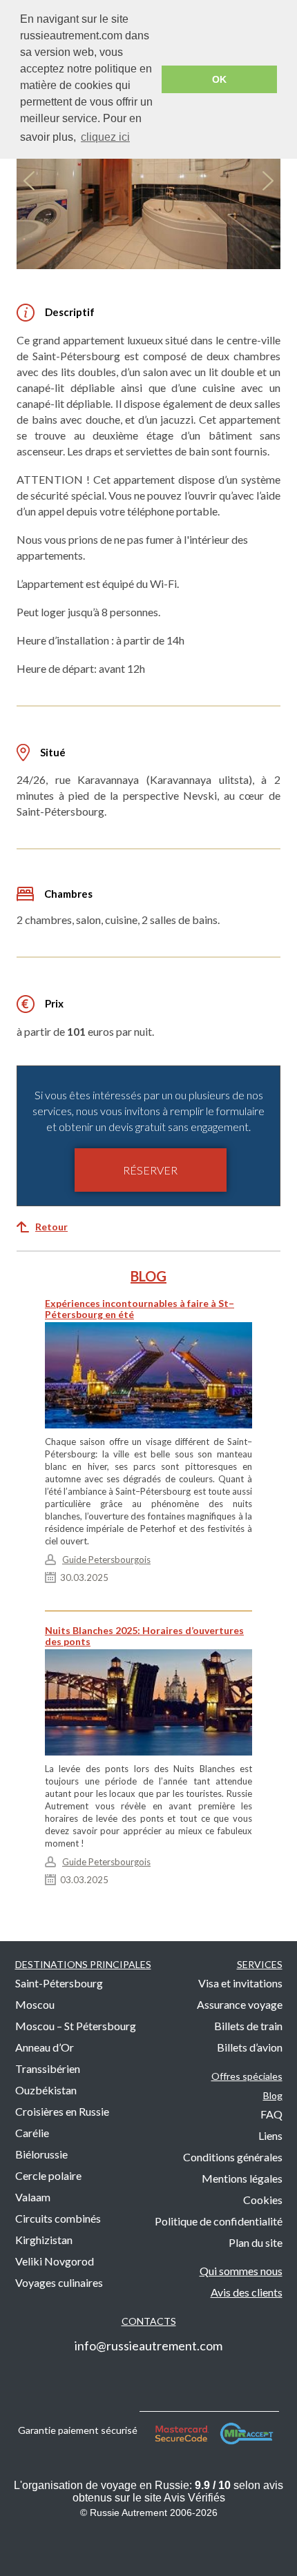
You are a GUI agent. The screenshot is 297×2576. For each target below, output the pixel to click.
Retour (51, 1227)
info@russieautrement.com (148, 2346)
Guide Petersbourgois (106, 1560)
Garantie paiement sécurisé (79, 2429)
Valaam (33, 2197)
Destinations (83, 1964)
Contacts (149, 2321)
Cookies (263, 2200)
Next (268, 181)
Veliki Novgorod (55, 2261)
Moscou (35, 2004)
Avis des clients (247, 2292)
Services (260, 1964)
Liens (270, 2135)
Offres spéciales (247, 2076)
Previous (29, 181)
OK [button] (219, 79)
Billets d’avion (250, 2047)
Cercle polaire (48, 2175)
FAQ (271, 2114)
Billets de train (248, 2026)
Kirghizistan (44, 2240)
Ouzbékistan (46, 2090)
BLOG (148, 1276)
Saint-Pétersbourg (59, 1983)
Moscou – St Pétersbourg (76, 2026)
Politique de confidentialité (219, 2221)
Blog (273, 2095)
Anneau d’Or (45, 2047)
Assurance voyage (240, 2004)
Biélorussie (41, 2154)
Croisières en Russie (62, 2111)
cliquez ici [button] (105, 137)
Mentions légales (242, 2178)
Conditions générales (233, 2157)
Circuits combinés (58, 2218)
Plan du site (256, 2242)
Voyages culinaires (59, 2282)
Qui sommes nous (241, 2271)
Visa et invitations (240, 1983)
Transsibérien (48, 2068)
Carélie (32, 2133)
